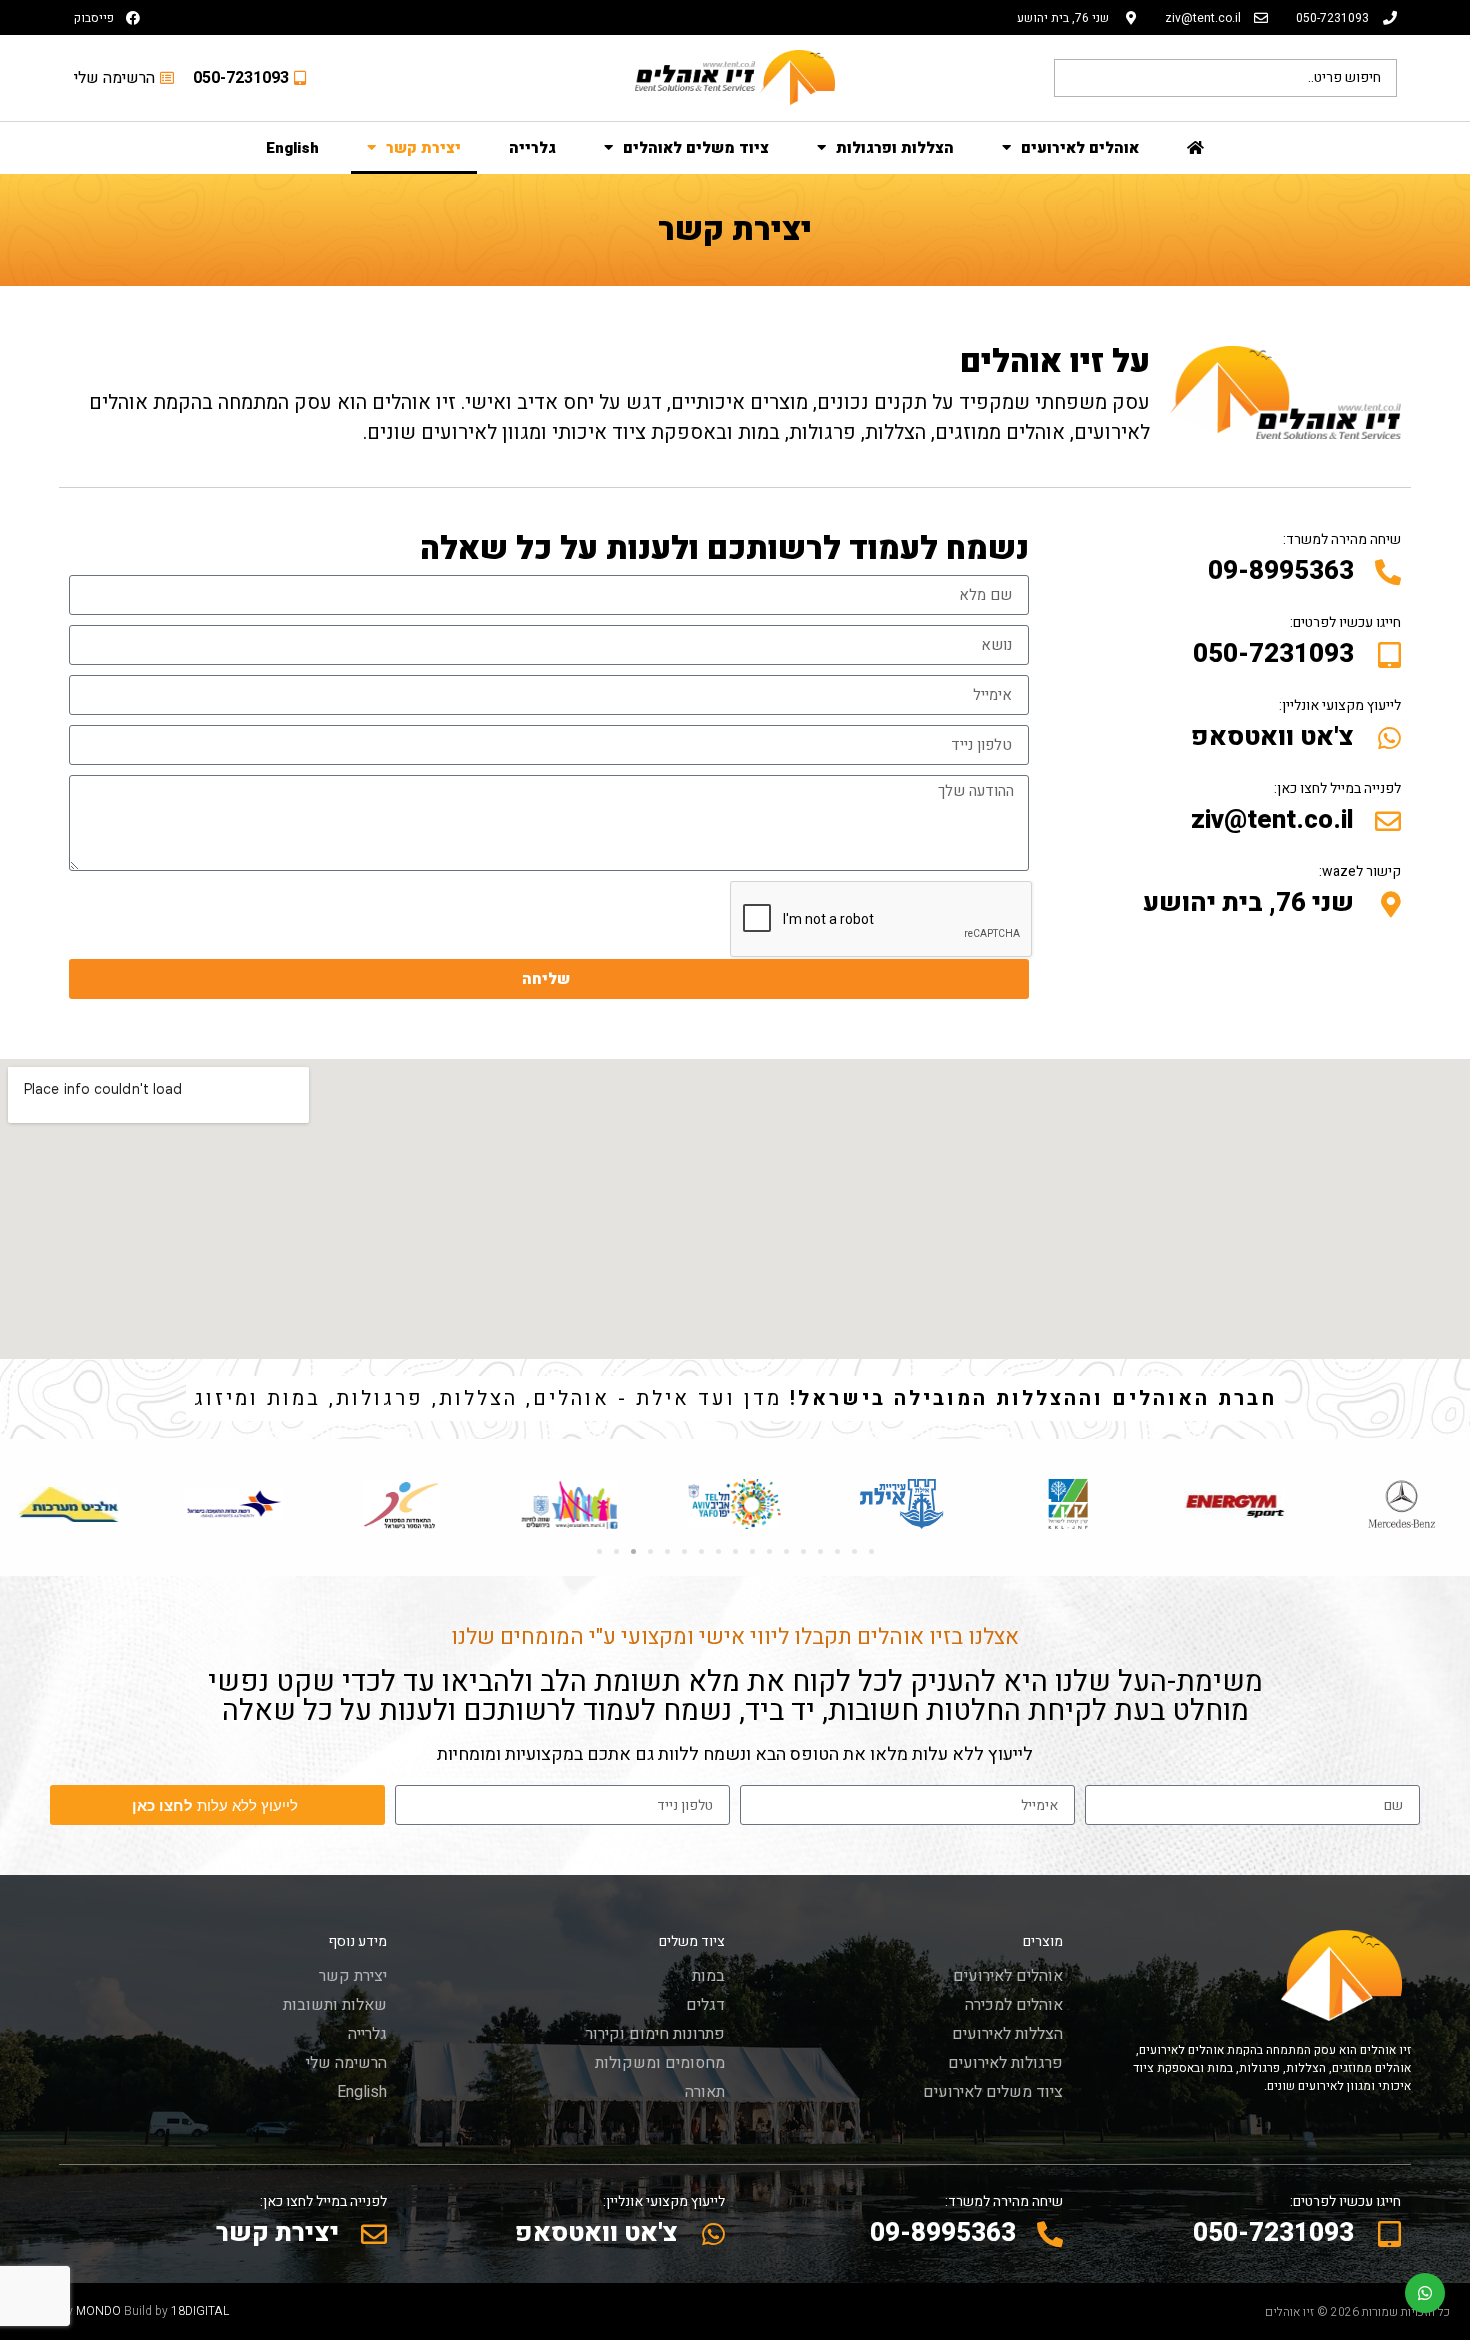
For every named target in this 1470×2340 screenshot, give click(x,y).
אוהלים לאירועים (1080, 148)
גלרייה (532, 148)
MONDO (98, 2311)
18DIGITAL (200, 2311)
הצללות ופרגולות (895, 148)
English (292, 148)
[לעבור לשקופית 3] (633, 1551)
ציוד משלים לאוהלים (696, 148)
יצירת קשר (423, 148)
